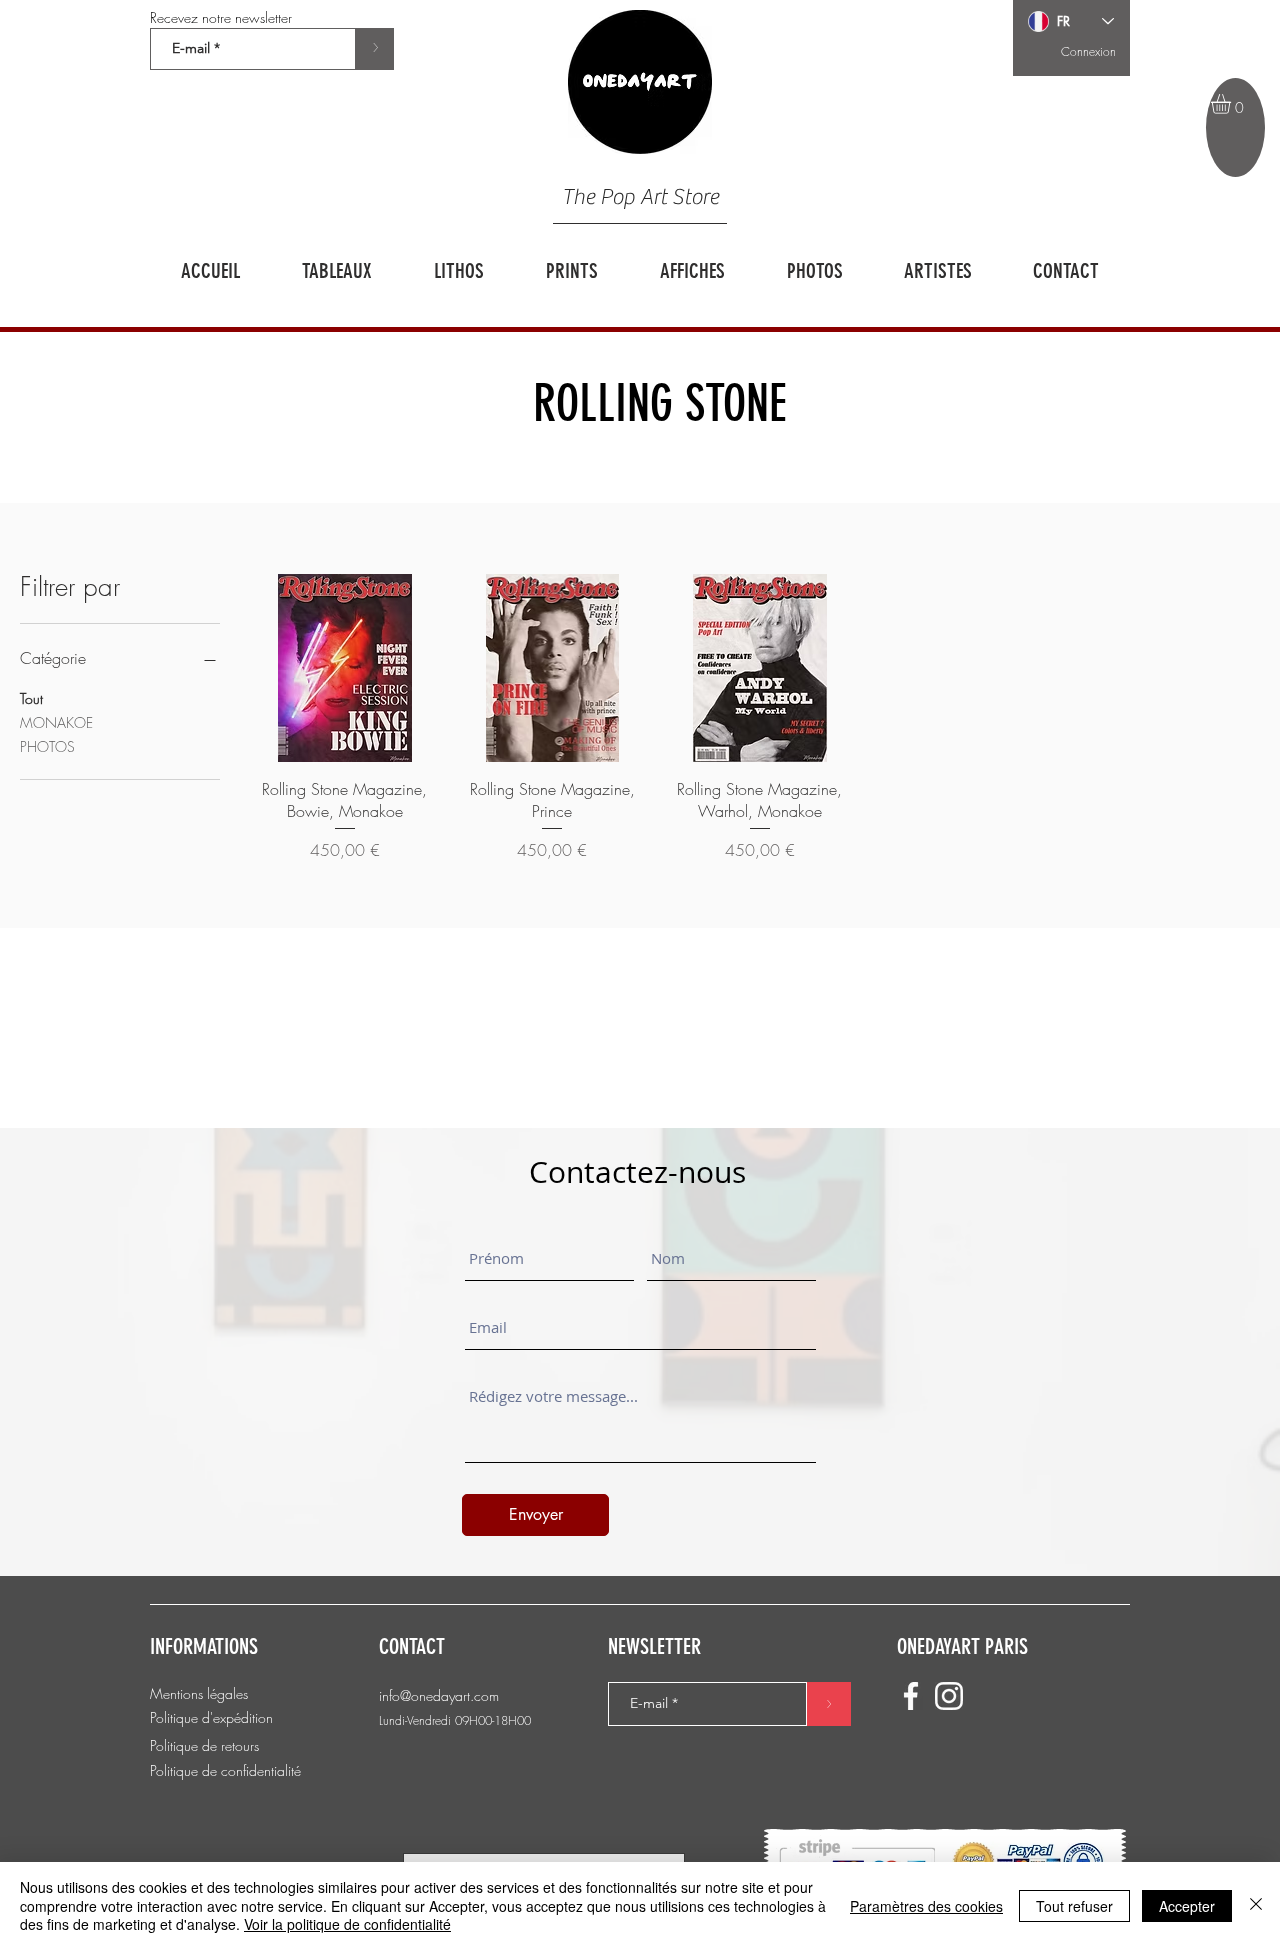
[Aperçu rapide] (345, 668)
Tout (31, 698)
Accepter (1187, 1906)
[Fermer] (1256, 1905)
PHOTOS (47, 746)
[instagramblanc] (949, 1696)
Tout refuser (1074, 1906)
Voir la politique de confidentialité (347, 1924)
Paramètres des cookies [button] (926, 1906)
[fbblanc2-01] (911, 1696)
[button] (1232, 104)
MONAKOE (56, 722)
